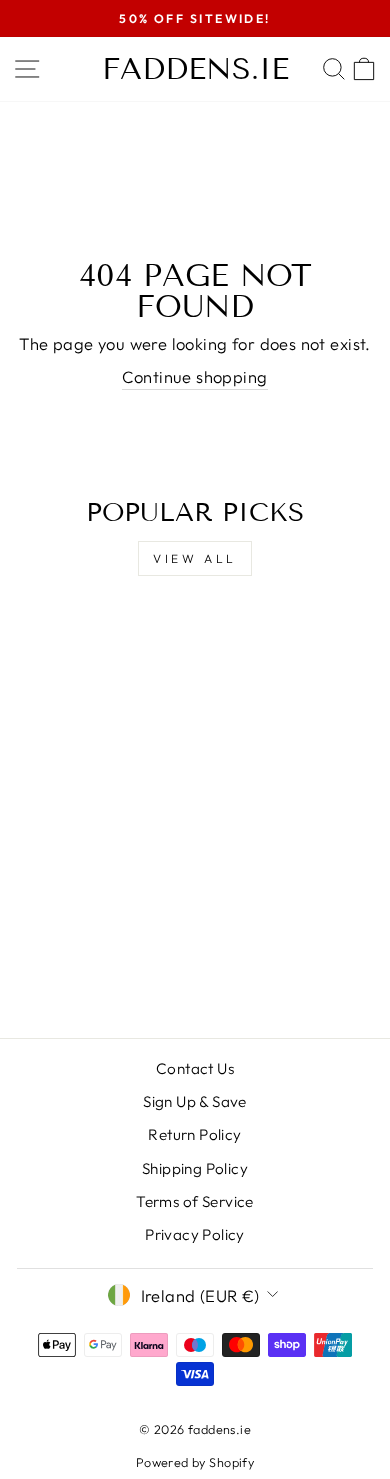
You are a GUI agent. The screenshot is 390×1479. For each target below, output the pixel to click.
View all (195, 558)
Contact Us (195, 1068)
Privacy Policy (195, 1234)
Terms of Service (195, 1201)
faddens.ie (195, 69)
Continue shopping (194, 376)
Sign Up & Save (195, 1101)
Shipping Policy (195, 1168)
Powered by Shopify (195, 1462)
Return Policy (194, 1134)
